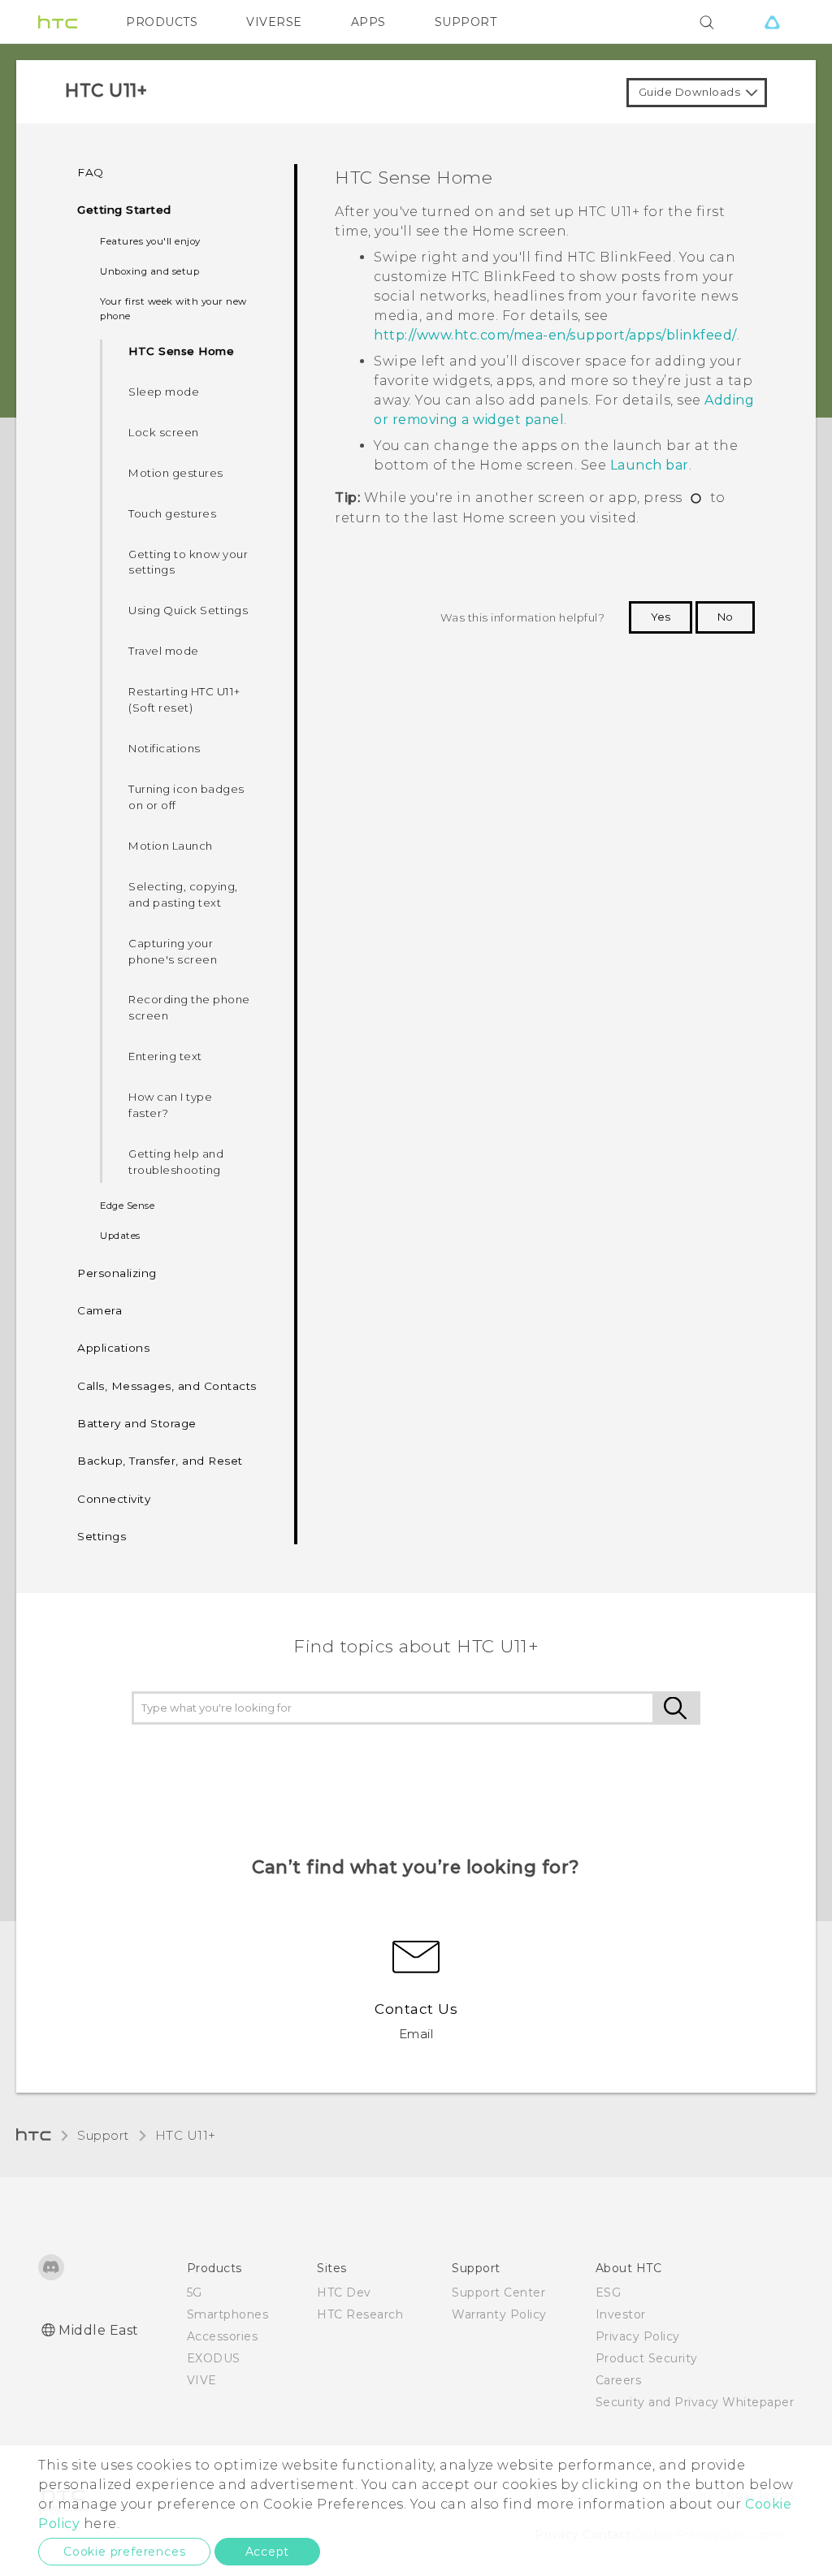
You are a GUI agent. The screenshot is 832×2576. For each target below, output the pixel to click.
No (725, 617)
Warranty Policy (499, 2314)
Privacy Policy (638, 2336)
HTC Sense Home (181, 351)
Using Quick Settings (188, 610)
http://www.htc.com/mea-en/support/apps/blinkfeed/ (555, 335)
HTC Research (360, 2314)
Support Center (498, 2292)
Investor (621, 2314)
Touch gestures (172, 513)
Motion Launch (171, 846)
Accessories (223, 2336)
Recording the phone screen (189, 1007)
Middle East (99, 2330)
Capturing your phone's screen (173, 951)
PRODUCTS (162, 22)
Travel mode (164, 651)
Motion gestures (176, 473)
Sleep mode (164, 392)
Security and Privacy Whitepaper (695, 2402)
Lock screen (164, 432)
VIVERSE (274, 22)
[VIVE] (772, 22)
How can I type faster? (170, 1105)
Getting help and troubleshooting (176, 1162)
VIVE (202, 2380)
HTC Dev (344, 2292)
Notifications (165, 748)
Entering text (165, 1056)
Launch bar (650, 465)
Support (103, 2135)
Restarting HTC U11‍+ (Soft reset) (184, 699)
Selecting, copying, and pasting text (183, 894)
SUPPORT (466, 22)
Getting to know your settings (188, 562)
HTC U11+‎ (186, 2135)
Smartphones (228, 2314)
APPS (368, 22)
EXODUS (214, 2358)
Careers (619, 2380)
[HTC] (58, 22)
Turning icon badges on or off (186, 797)
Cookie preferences (124, 2552)
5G (195, 2292)
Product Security (647, 2358)
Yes (661, 617)
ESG (609, 2292)
